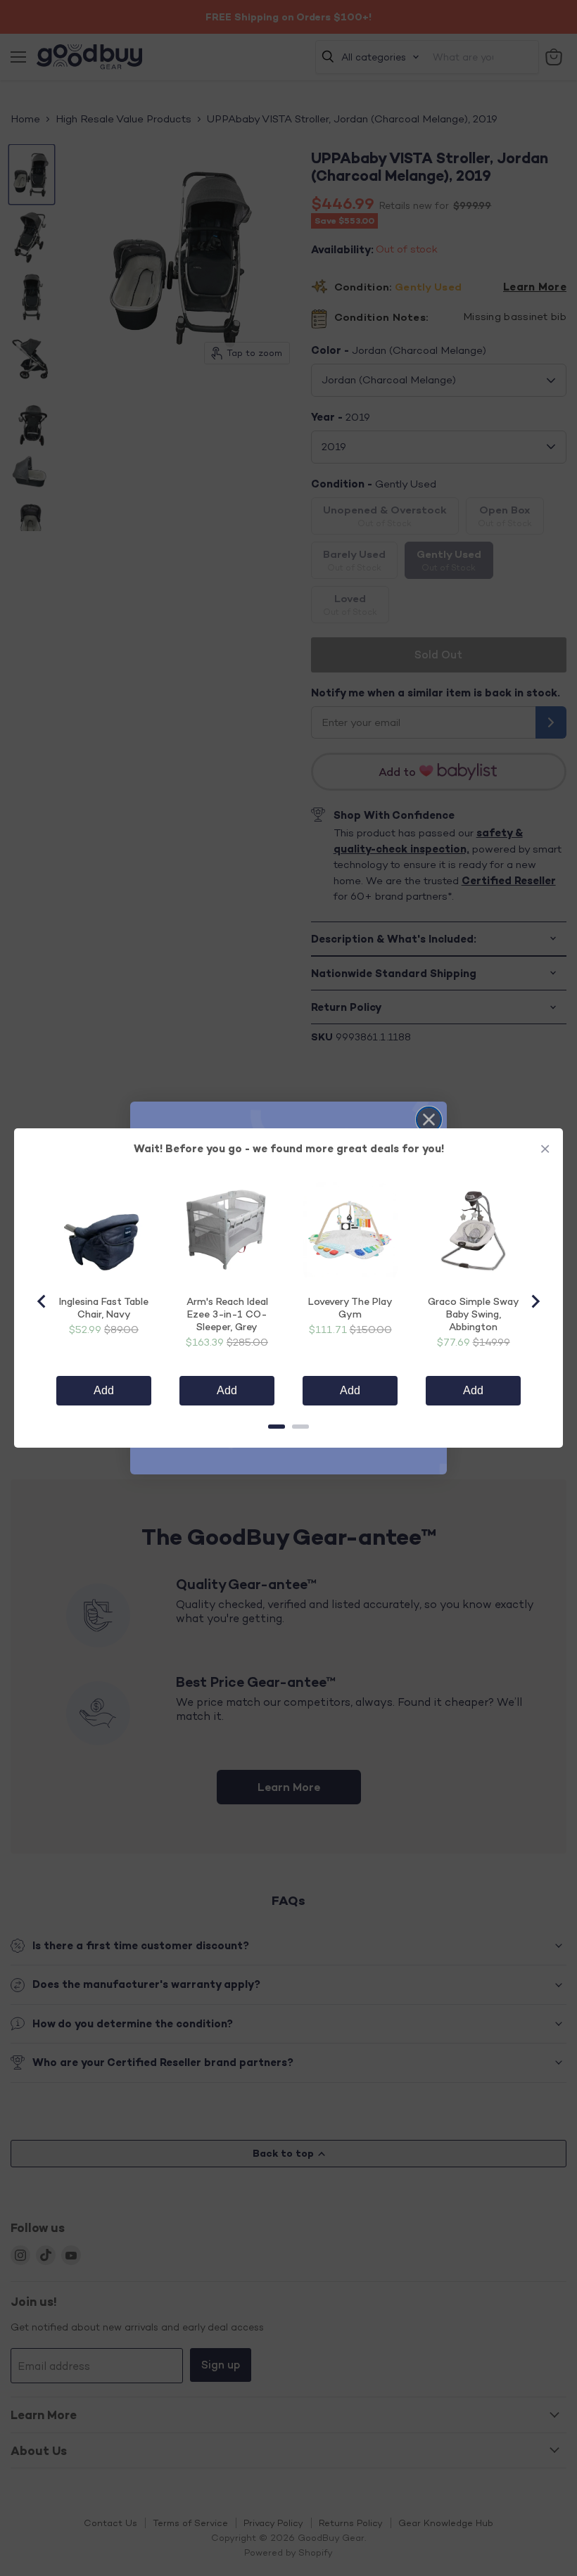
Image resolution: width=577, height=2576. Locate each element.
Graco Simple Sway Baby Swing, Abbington (474, 1314)
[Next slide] (535, 1301)
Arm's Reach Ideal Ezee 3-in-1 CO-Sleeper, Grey (227, 1314)
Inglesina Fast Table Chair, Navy (104, 1307)
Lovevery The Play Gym (350, 1307)
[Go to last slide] (42, 1301)
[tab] (277, 1427)
